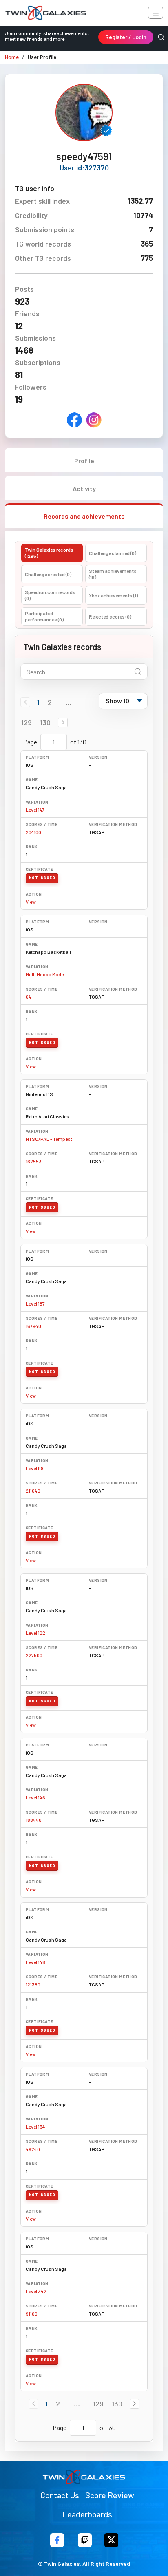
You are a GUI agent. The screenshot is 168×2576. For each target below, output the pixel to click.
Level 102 (35, 1633)
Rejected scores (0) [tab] (110, 616)
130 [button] (45, 722)
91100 (32, 2314)
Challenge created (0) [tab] (48, 574)
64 (29, 997)
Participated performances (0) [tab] (44, 616)
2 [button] (50, 702)
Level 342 (36, 2291)
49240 (33, 2149)
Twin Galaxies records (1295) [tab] (49, 553)
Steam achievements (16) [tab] (113, 574)
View (31, 902)
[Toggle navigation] (156, 13)
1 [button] (38, 702)
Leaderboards (87, 2514)
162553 (34, 1161)
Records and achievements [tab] (84, 516)
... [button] (68, 702)
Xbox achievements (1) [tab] (113, 595)
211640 (33, 1491)
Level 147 (35, 810)
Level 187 (35, 1303)
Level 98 (35, 1468)
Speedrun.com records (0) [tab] (50, 595)
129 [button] (27, 722)
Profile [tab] (84, 461)
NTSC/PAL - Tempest (49, 1139)
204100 (33, 832)
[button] (63, 722)
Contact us (60, 2495)
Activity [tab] (84, 488)
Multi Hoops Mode (45, 974)
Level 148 (35, 1962)
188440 (34, 1820)
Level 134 (35, 2127)
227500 (34, 1655)
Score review (110, 2495)
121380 (33, 1984)
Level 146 (35, 1797)
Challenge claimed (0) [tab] (113, 553)
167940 (33, 1326)
